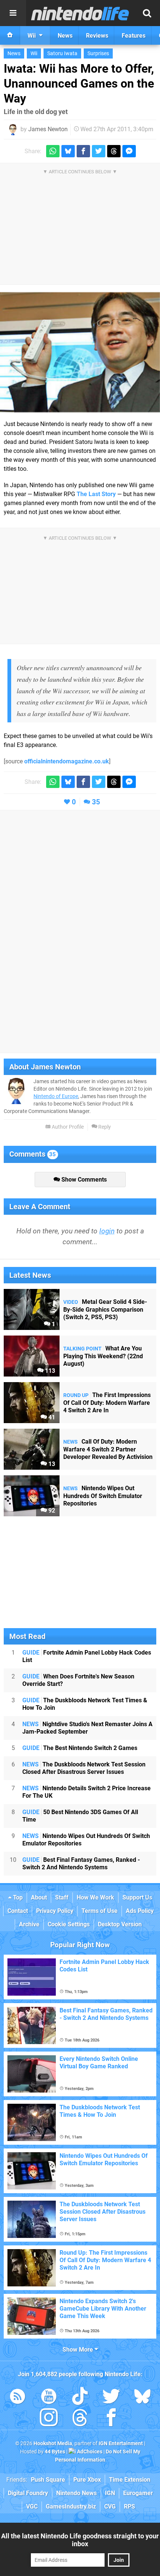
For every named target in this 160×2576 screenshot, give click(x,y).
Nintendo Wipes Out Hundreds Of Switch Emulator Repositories (86, 1840)
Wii (34, 53)
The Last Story (96, 494)
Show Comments (83, 1180)
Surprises (98, 53)
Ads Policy (140, 1911)
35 (96, 802)
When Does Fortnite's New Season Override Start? (78, 1680)
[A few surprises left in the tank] (80, 352)
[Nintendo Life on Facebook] (111, 2419)
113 (49, 1371)
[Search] (147, 13)
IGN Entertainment (121, 2443)
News (14, 53)
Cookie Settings (69, 1924)
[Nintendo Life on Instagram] (49, 2419)
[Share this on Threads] (114, 151)
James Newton (48, 129)
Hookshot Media (53, 2443)
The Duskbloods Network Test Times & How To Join (85, 1704)
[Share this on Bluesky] (68, 151)
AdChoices (89, 2452)
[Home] (10, 35)
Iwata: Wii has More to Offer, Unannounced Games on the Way (79, 83)
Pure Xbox (87, 2480)
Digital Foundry (28, 2493)
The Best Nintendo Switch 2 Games (80, 1748)
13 (51, 1464)
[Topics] (13, 13)
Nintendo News (76, 2493)
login (107, 1231)
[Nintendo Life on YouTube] (49, 2398)
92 (51, 1511)
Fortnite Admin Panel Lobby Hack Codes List (87, 1656)
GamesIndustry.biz (71, 2506)
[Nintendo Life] (80, 13)
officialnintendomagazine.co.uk (67, 761)
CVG (110, 2506)
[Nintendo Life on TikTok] (80, 2398)
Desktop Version (120, 1924)
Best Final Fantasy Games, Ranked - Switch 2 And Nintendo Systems (81, 1864)
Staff (62, 1897)
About (39, 1897)
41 (51, 1417)
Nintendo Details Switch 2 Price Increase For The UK (87, 1792)
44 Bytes (55, 2452)
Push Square (48, 2480)
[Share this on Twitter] (99, 151)
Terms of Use (100, 1911)
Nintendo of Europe (56, 1096)
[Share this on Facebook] (83, 151)
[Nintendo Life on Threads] (80, 2419)
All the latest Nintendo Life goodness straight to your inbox (80, 2540)
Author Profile (67, 1127)
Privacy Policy (55, 1911)
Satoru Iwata (62, 53)
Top (17, 1897)
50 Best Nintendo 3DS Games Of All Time (80, 1816)
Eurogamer (138, 2493)
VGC (32, 2506)
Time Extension (130, 2480)
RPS (129, 2506)
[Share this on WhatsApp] (53, 151)
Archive (29, 1924)
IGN (110, 2493)
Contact (18, 1911)
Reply (104, 1127)
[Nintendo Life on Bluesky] (143, 2398)
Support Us (137, 1897)
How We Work (95, 1897)
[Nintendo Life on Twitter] (111, 2398)
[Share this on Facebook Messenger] (129, 151)
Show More (79, 2350)
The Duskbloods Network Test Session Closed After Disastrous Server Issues (84, 1768)
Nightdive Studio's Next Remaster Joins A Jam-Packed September (87, 1728)
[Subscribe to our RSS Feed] (17, 2398)
